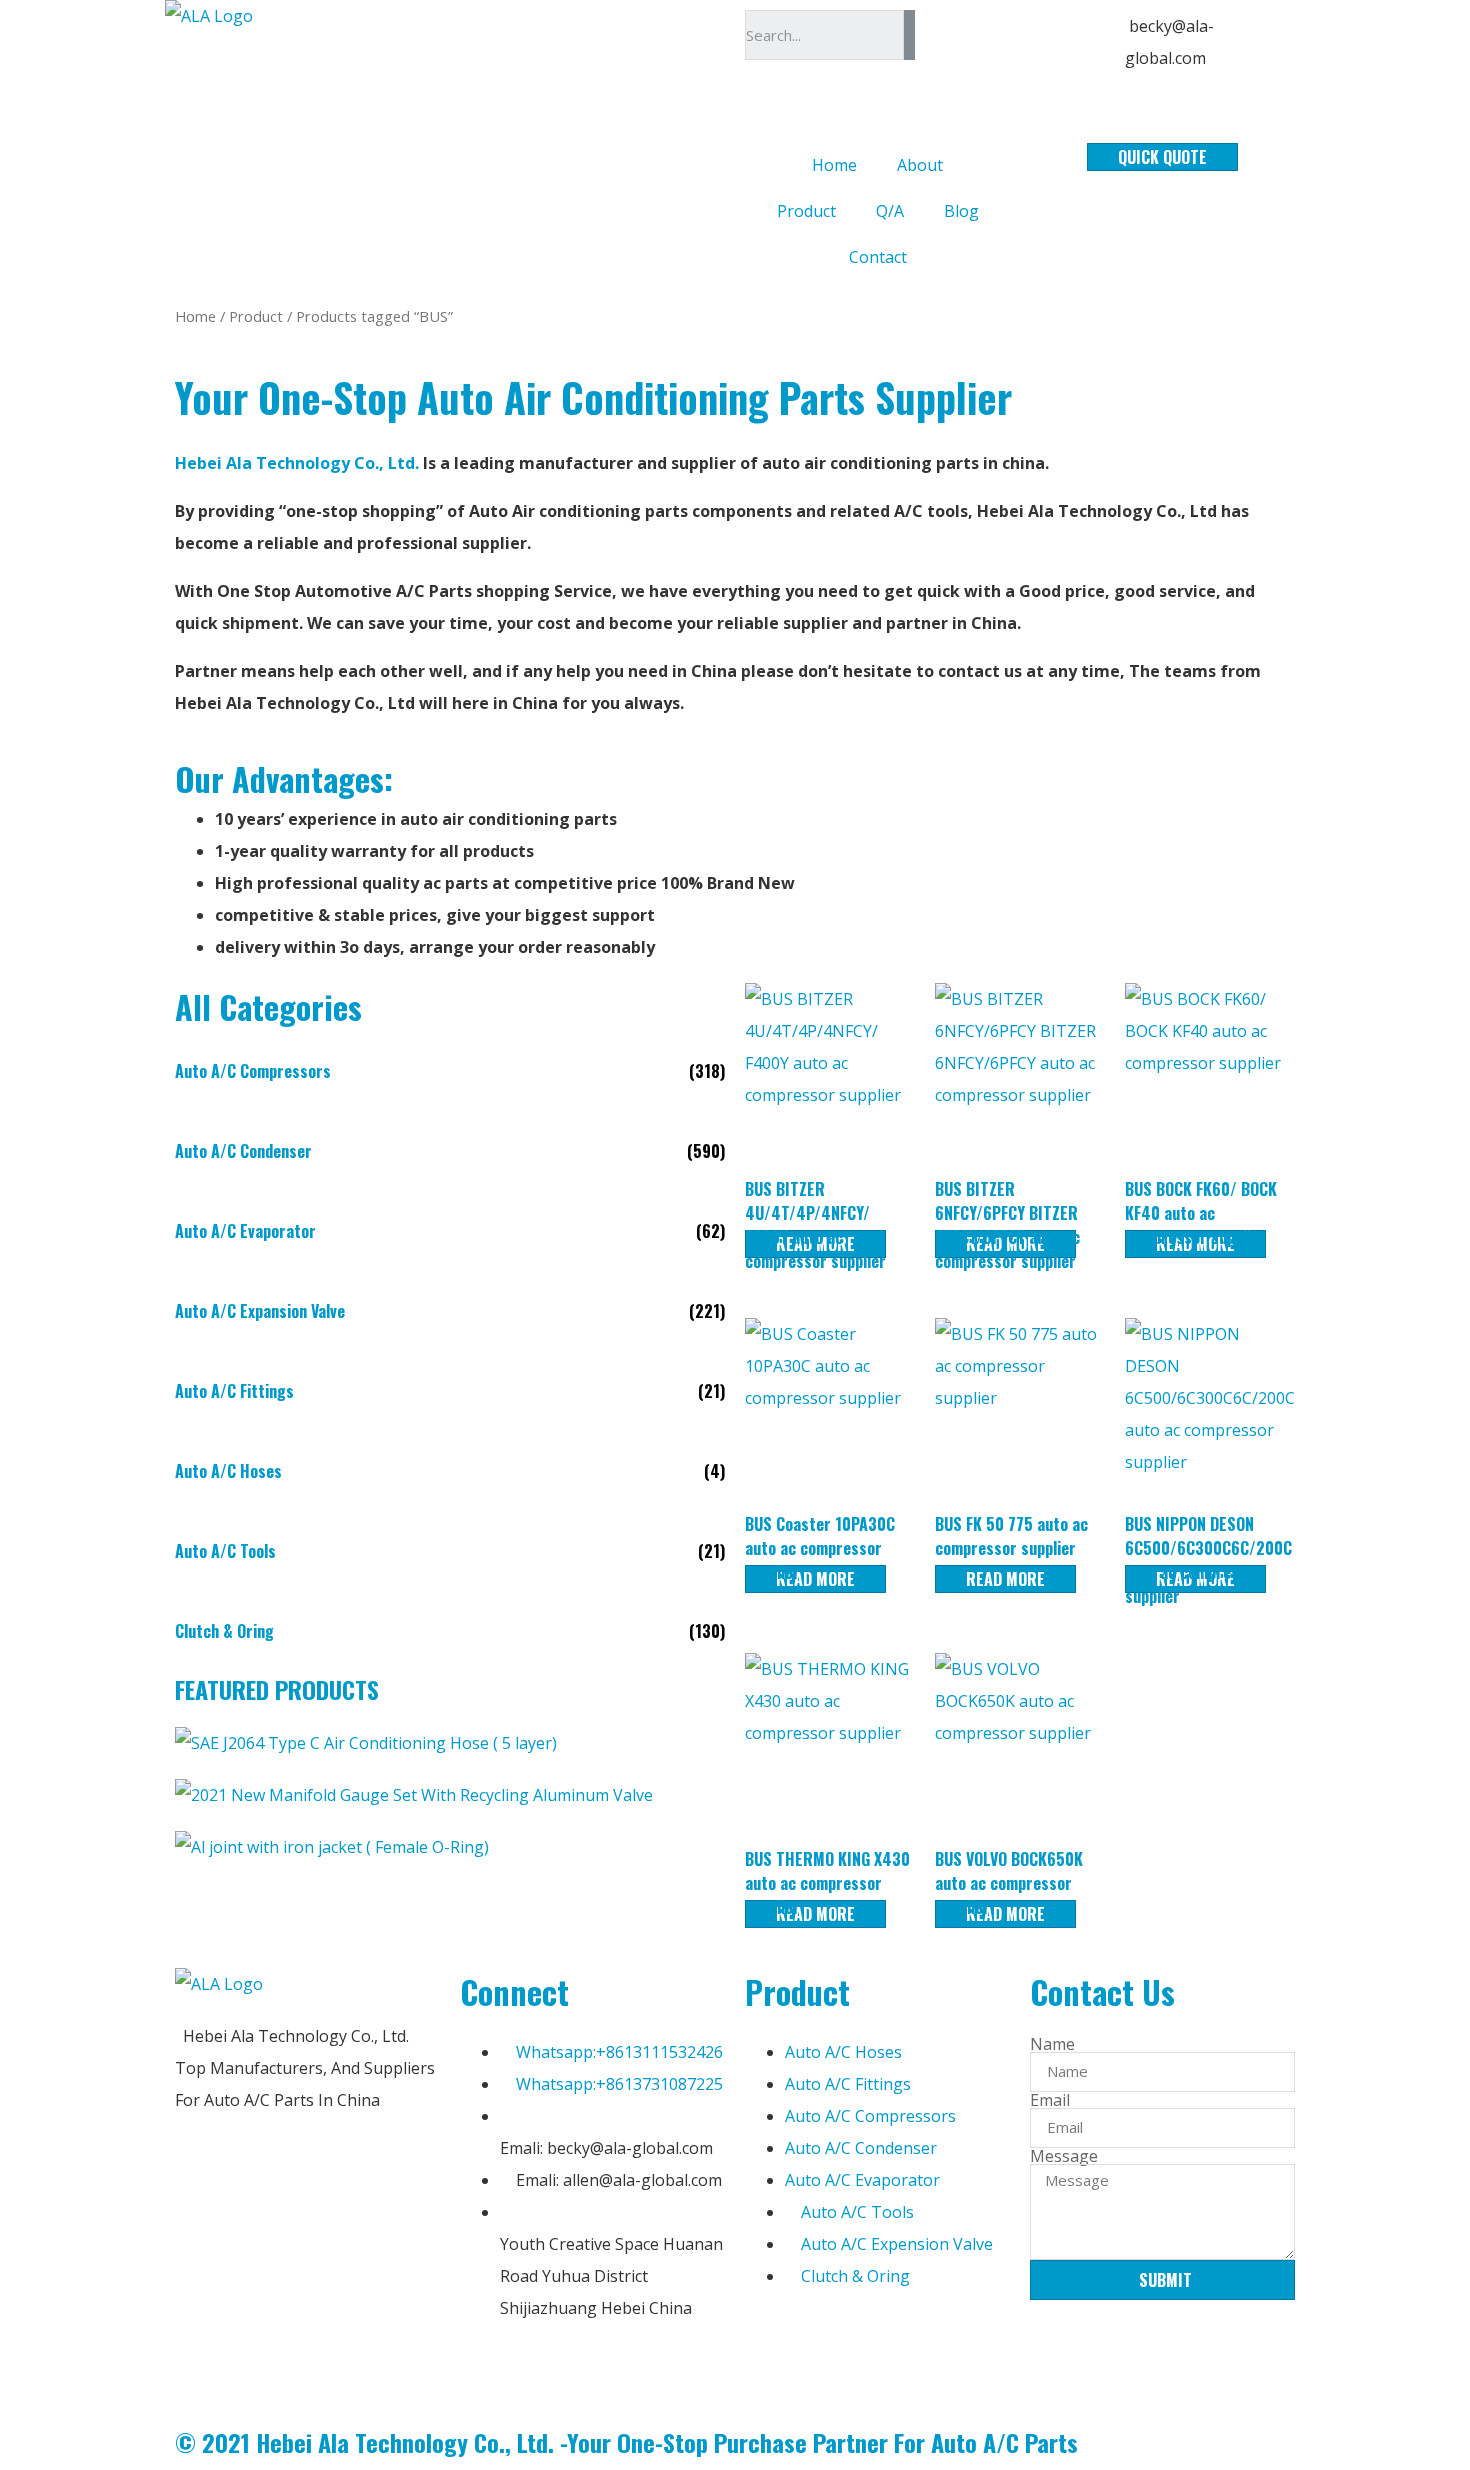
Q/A (890, 211)
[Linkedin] (539, 2369)
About (920, 165)
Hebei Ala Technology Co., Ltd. (299, 463)
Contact (878, 257)
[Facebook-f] (485, 2369)
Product (806, 211)
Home (834, 165)
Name (1052, 2044)
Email (1050, 2100)
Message (1064, 2156)
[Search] (909, 35)
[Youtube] (593, 2369)
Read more (815, 1579)
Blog (961, 211)
